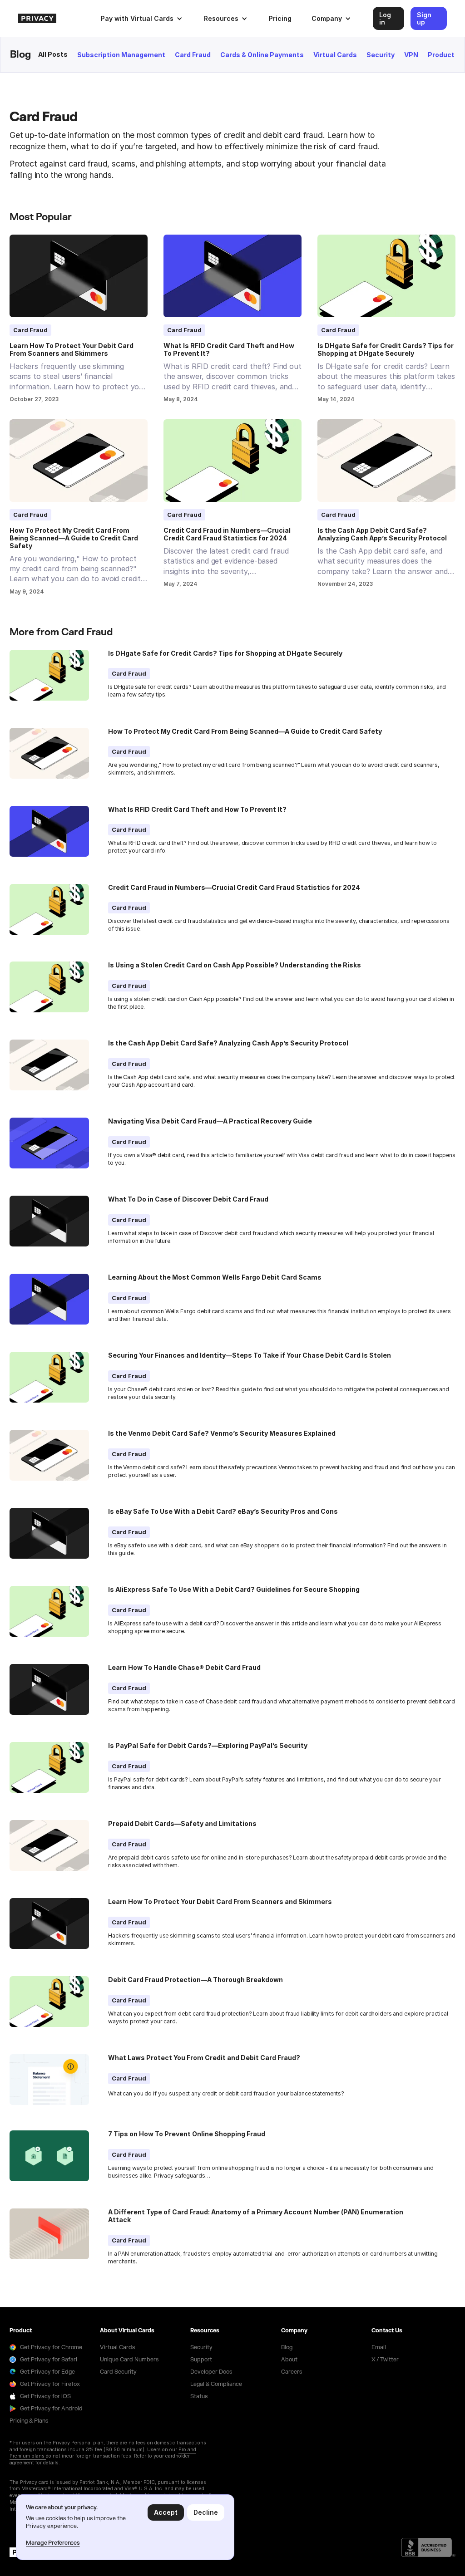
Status (199, 2396)
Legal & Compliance (216, 2384)
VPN (411, 55)
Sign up (424, 18)
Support (201, 2360)
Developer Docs (211, 2372)
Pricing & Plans (29, 2421)
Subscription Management (121, 55)
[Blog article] (79, 276)
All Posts (53, 54)
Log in (385, 18)
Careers (292, 2372)
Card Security (118, 2372)
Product (441, 55)
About (289, 2360)
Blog (287, 2347)
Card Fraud (193, 55)
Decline (206, 2512)
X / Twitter (385, 2360)
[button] (142, 18)
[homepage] (52, 18)
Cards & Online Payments (262, 55)
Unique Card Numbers (129, 2360)
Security (381, 55)
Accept (166, 2512)
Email (379, 2347)
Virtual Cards (335, 55)
